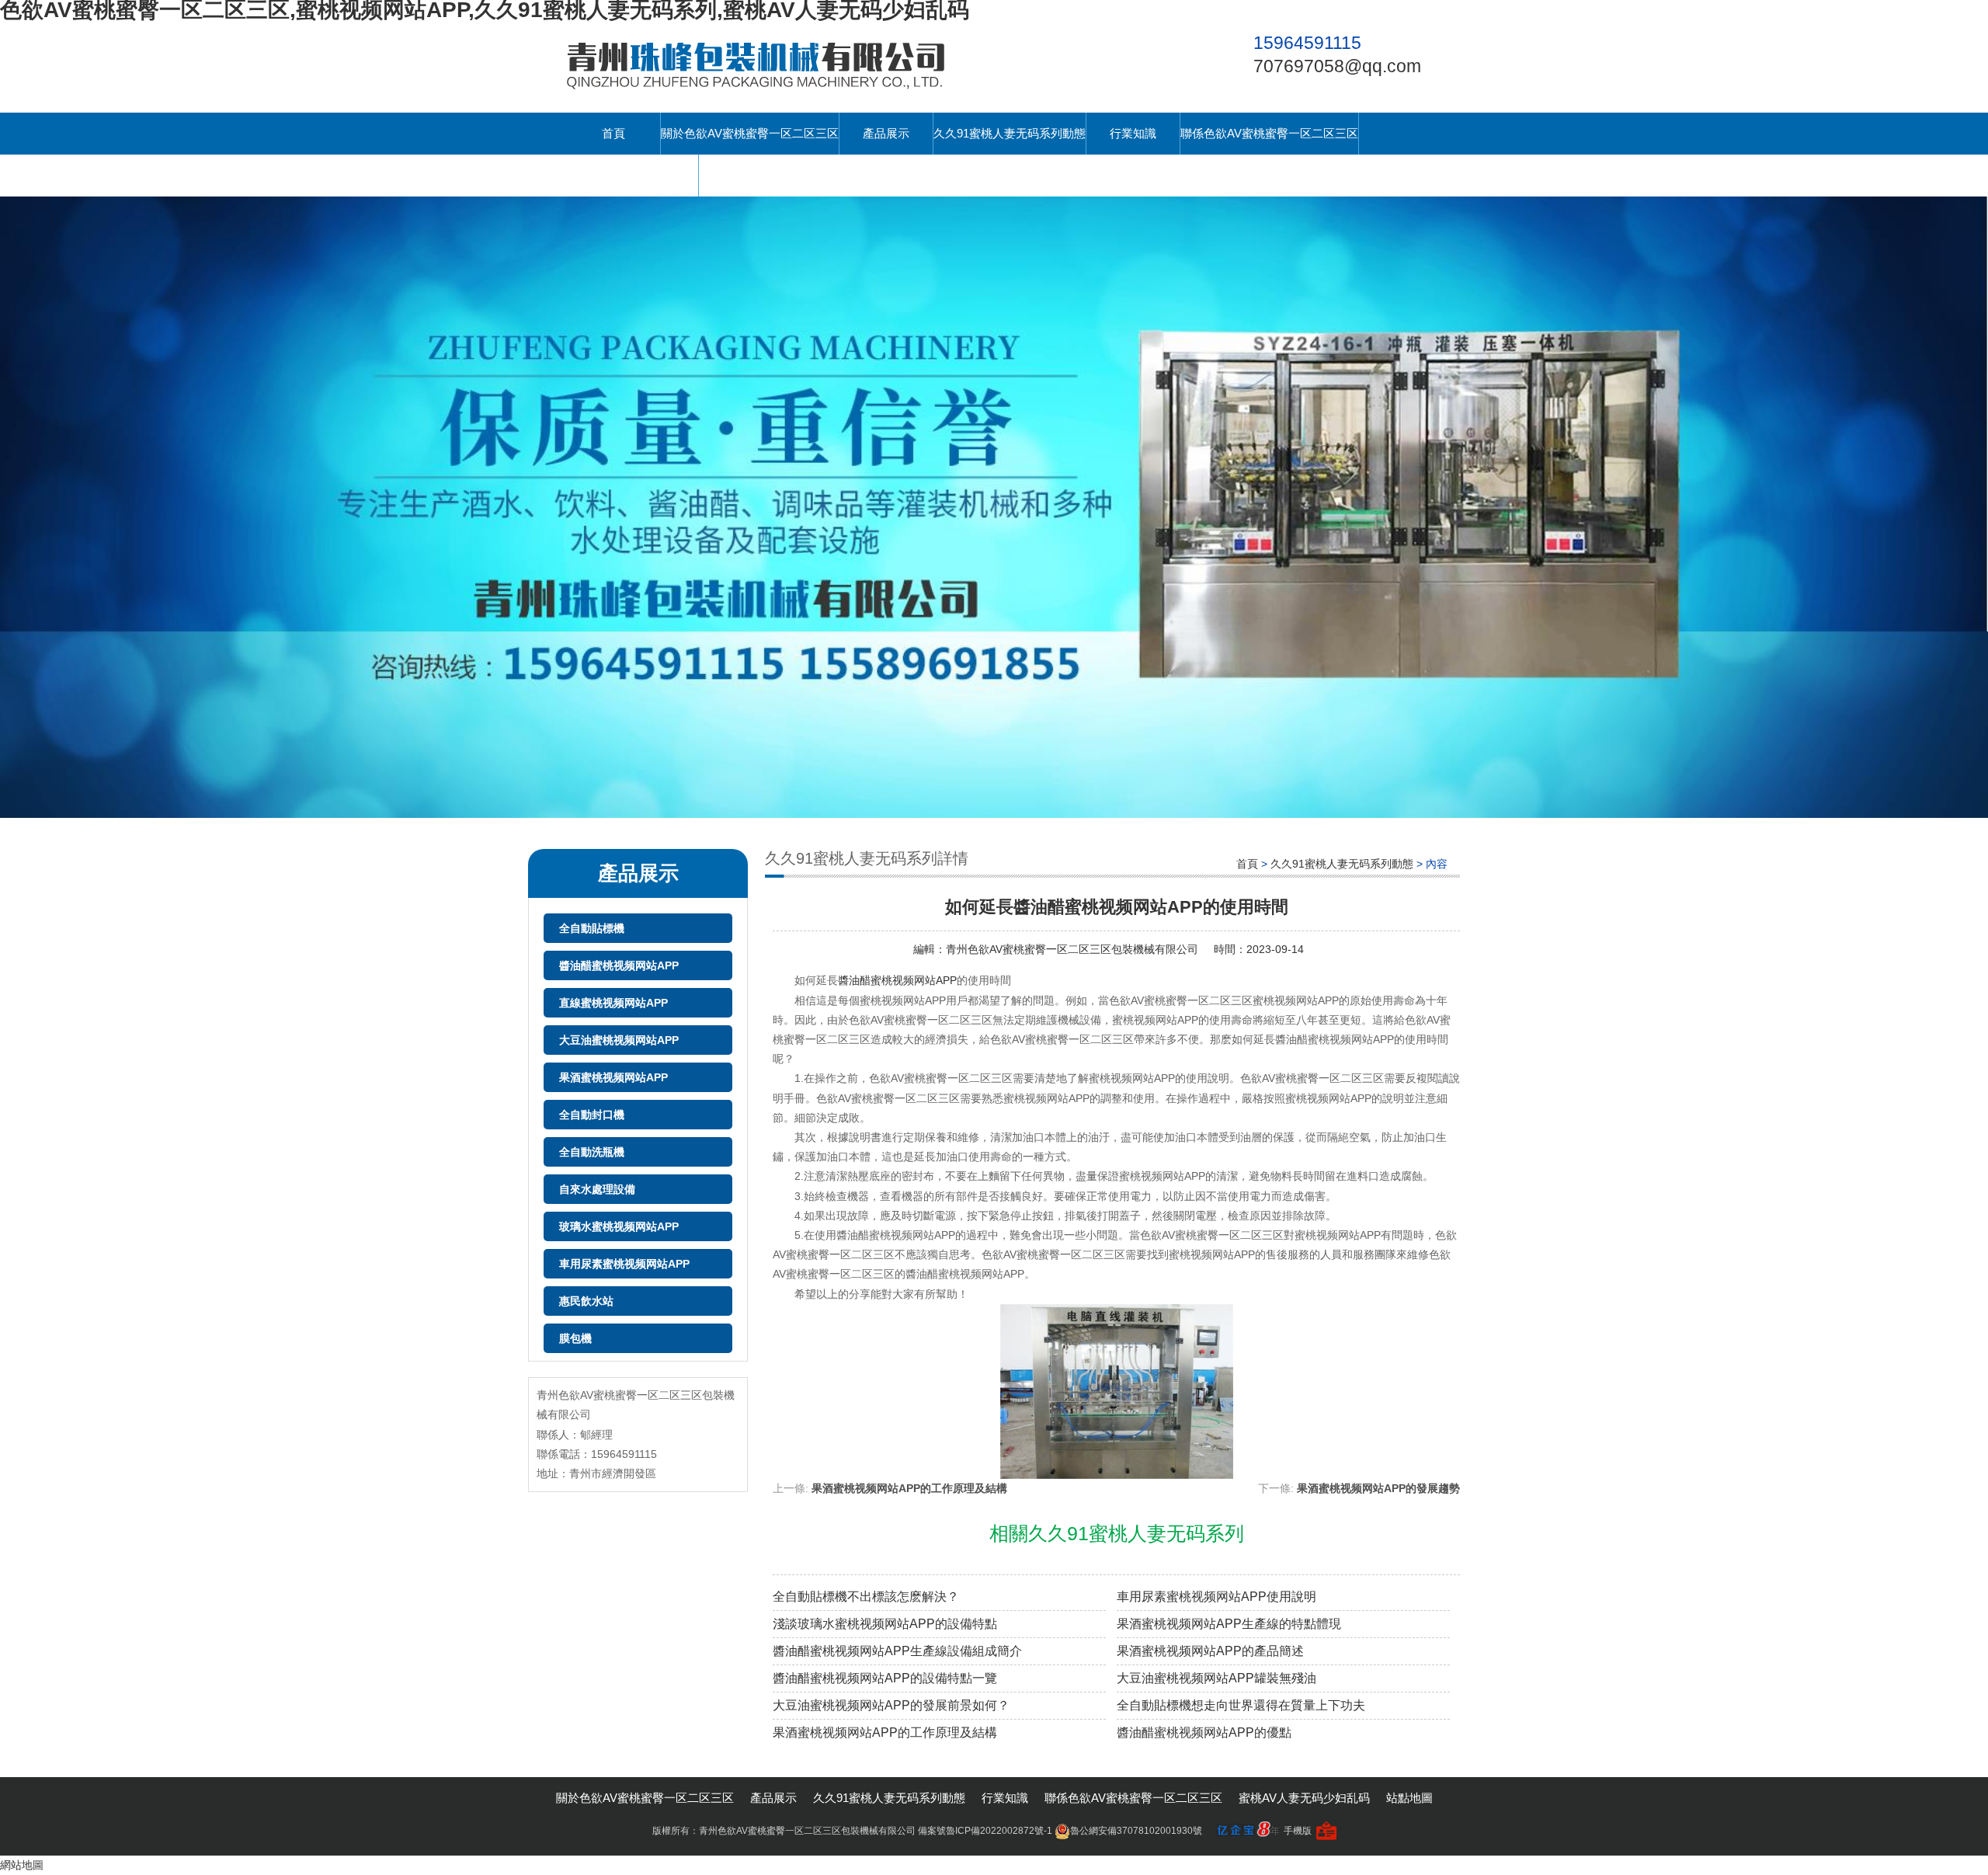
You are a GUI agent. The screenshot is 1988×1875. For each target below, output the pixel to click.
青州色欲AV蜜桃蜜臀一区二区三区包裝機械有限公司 (1072, 949)
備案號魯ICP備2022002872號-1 (985, 1831)
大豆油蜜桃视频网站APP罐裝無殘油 (1216, 1678)
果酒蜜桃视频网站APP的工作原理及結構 (909, 1488)
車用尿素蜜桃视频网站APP (624, 1264)
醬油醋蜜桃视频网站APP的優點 (1204, 1732)
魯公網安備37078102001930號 (1136, 1831)
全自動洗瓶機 (592, 1152)
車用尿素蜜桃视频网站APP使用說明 (1216, 1597)
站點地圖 (1409, 1798)
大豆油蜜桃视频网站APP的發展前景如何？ (891, 1705)
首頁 (613, 133)
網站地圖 (22, 1865)
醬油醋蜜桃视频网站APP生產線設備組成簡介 (897, 1651)
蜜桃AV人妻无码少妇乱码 (633, 175)
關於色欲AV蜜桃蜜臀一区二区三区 (750, 133)
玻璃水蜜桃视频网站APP (619, 1226)
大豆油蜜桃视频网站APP (619, 1040)
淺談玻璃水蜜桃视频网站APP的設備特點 (885, 1624)
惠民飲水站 (586, 1301)
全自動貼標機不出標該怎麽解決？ (866, 1597)
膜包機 (575, 1338)
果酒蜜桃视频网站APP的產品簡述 (1210, 1651)
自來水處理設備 (597, 1189)
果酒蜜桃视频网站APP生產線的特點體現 (1229, 1624)
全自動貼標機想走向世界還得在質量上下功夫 (1241, 1705)
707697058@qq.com (1337, 66)
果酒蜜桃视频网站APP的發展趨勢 (1378, 1488)
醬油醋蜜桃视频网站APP (619, 965)
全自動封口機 (592, 1115)
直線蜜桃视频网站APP (613, 1003)
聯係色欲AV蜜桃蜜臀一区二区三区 (1269, 133)
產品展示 (886, 133)
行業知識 (1133, 133)
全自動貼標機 (592, 928)
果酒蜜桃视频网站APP (613, 1077)
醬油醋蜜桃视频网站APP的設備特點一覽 (885, 1678)
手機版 (1298, 1831)
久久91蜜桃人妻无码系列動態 (1010, 133)
